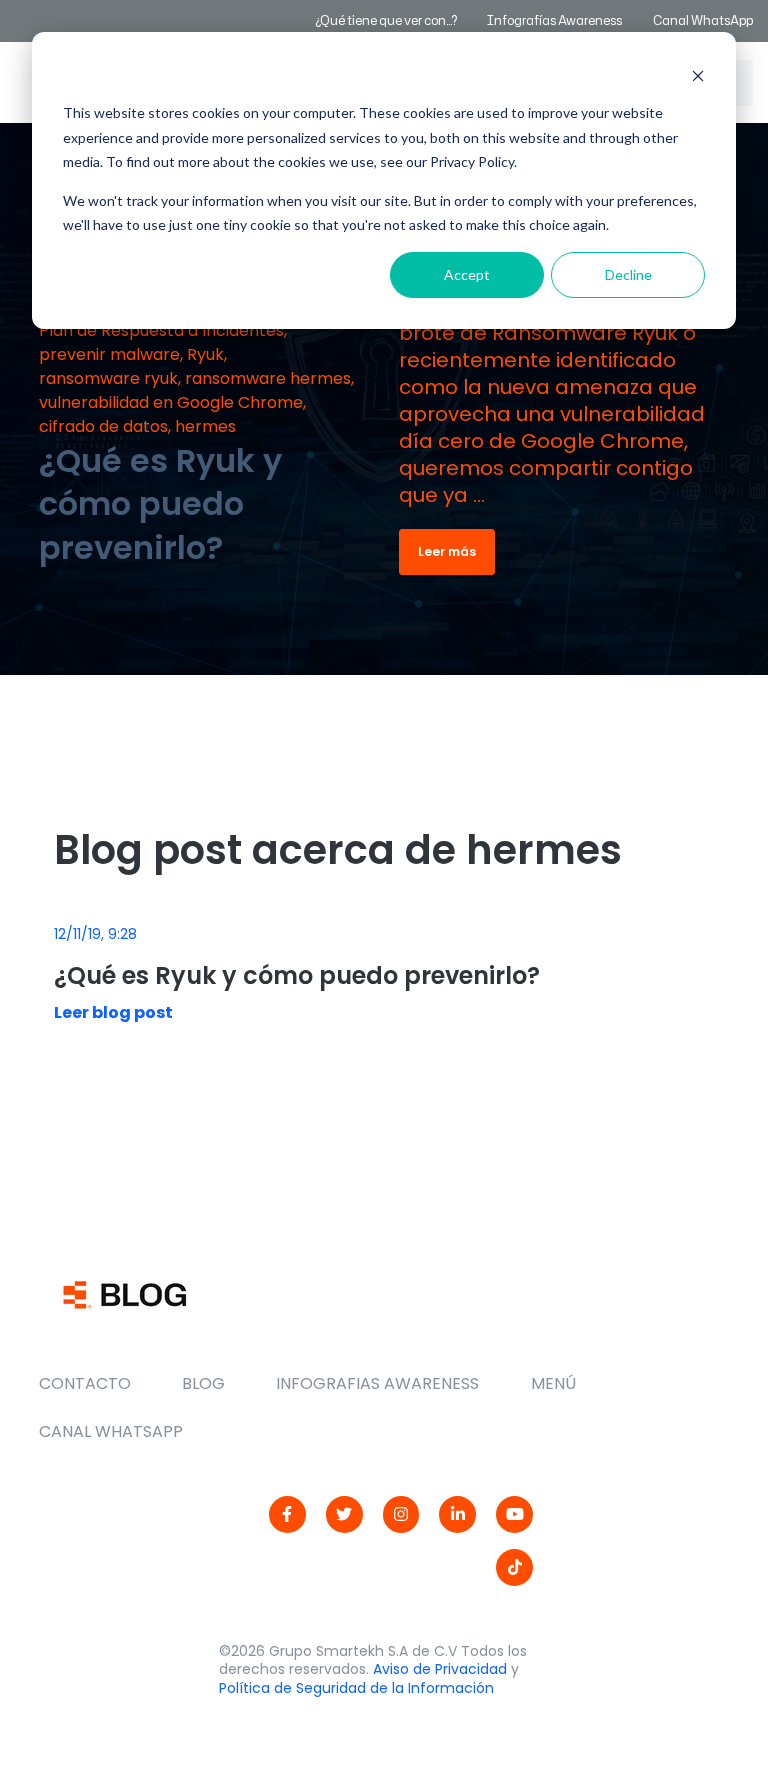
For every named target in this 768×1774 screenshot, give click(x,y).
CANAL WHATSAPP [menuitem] (111, 1431)
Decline (628, 274)
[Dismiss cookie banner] (698, 75)
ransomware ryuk (108, 378)
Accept (467, 274)
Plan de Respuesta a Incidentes (161, 330)
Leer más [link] (447, 551)
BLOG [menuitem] (203, 1383)
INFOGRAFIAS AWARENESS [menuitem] (377, 1383)
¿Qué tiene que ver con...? (386, 20)
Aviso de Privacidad (440, 1669)
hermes (205, 426)
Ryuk (205, 354)
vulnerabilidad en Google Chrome (171, 402)
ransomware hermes (268, 378)
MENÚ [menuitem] (553, 1383)
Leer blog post (113, 1012)
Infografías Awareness (555, 20)
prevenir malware (109, 354)
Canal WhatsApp (703, 20)
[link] (287, 1514)
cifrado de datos (103, 426)
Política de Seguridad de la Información (356, 1688)
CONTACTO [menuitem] (85, 1383)
